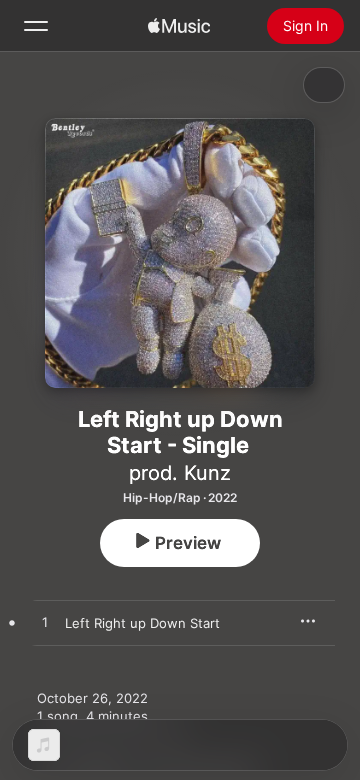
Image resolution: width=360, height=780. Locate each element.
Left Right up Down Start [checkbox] (142, 623)
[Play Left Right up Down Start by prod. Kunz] (45, 623)
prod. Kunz (180, 473)
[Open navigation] (36, 26)
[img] (179, 26)
